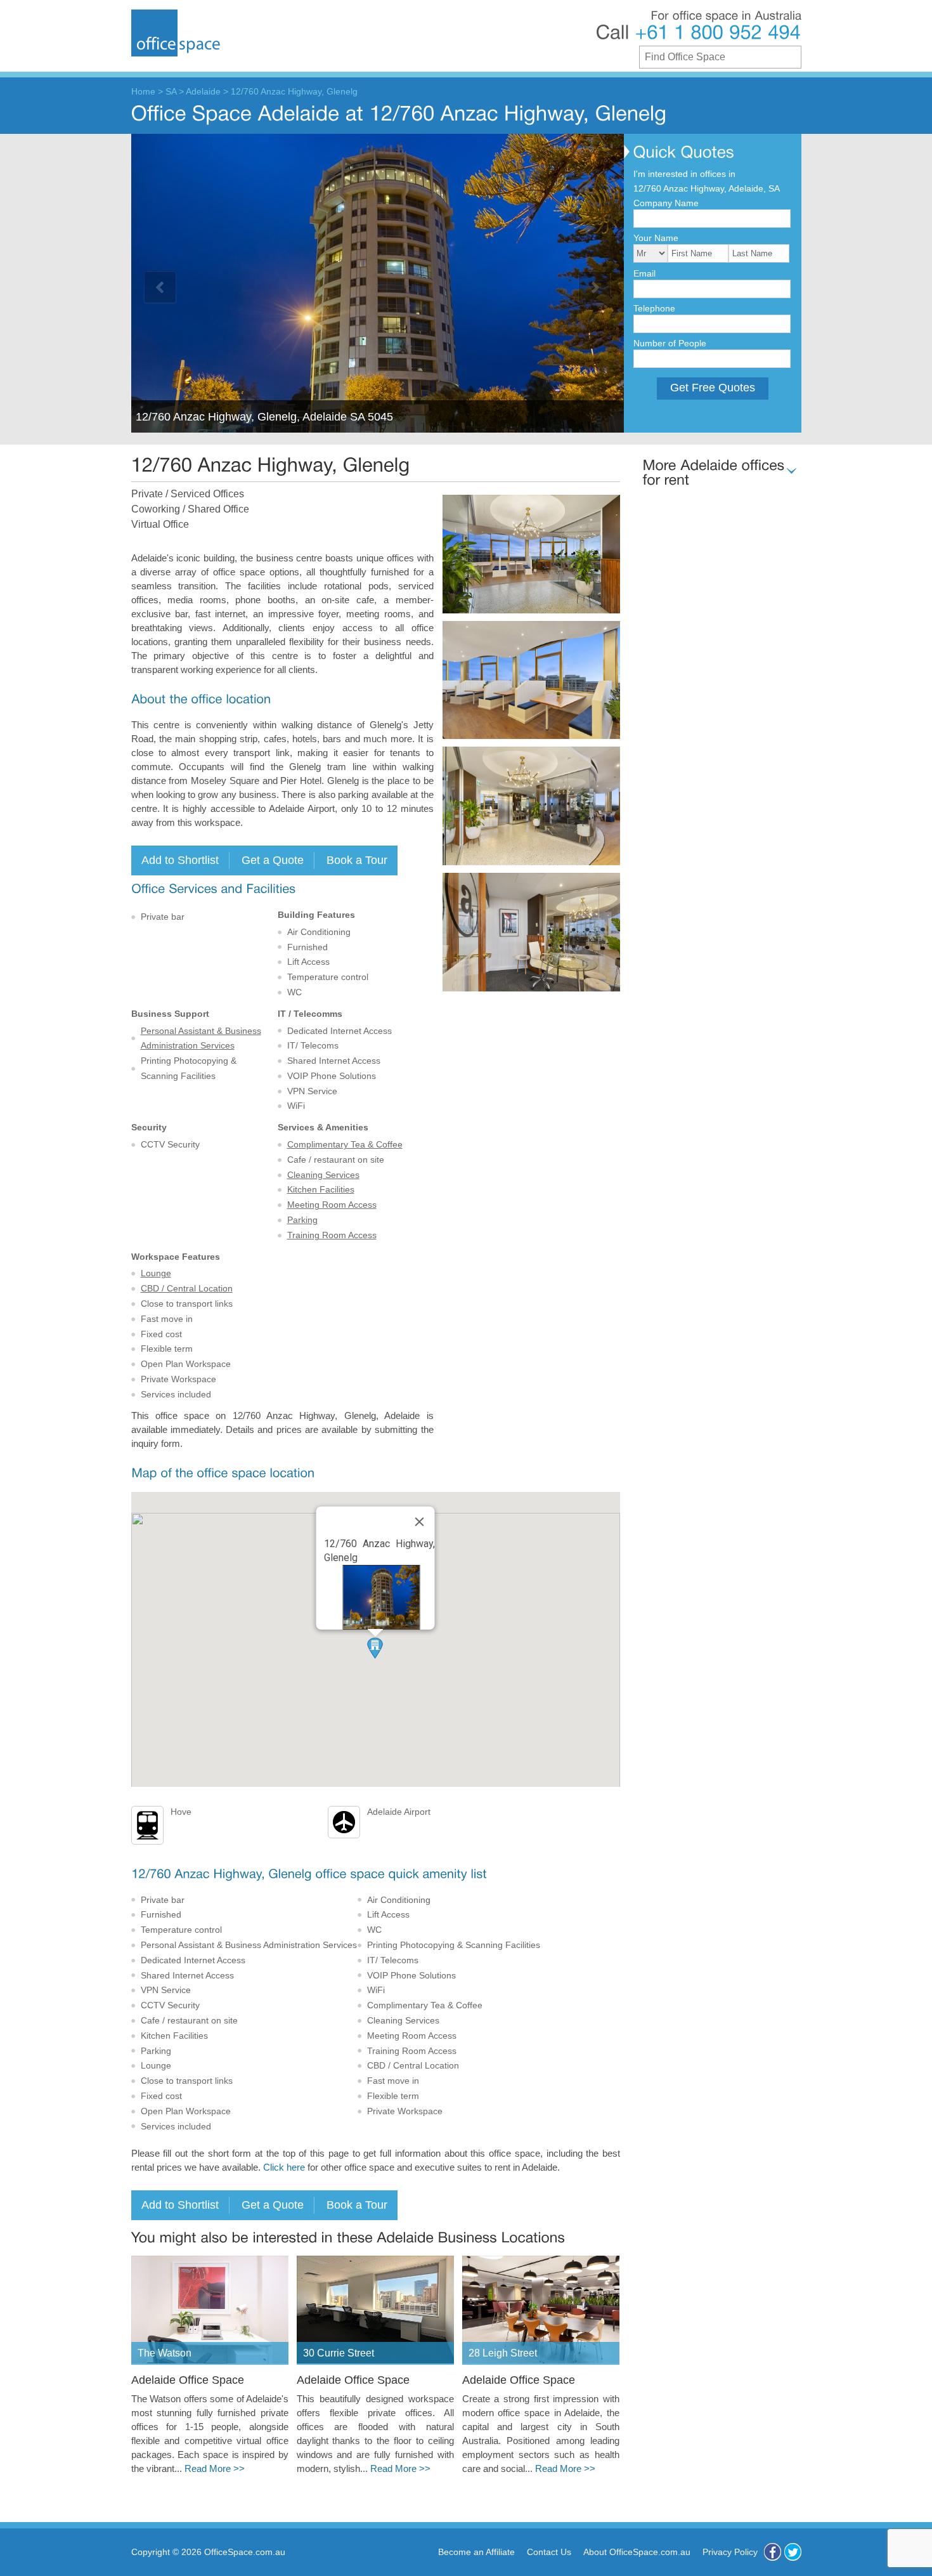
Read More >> (215, 2469)
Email (644, 273)
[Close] (420, 1522)
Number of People (670, 343)
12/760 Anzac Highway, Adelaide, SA (707, 188)
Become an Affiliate (476, 2552)
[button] (375, 1648)
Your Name (656, 238)
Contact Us (549, 2552)
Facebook (773, 2552)
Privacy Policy (730, 2552)
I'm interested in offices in (684, 174)
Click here (284, 2167)
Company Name (666, 203)
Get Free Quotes (713, 388)
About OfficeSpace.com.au (637, 2552)
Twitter (793, 2552)
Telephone (654, 308)
